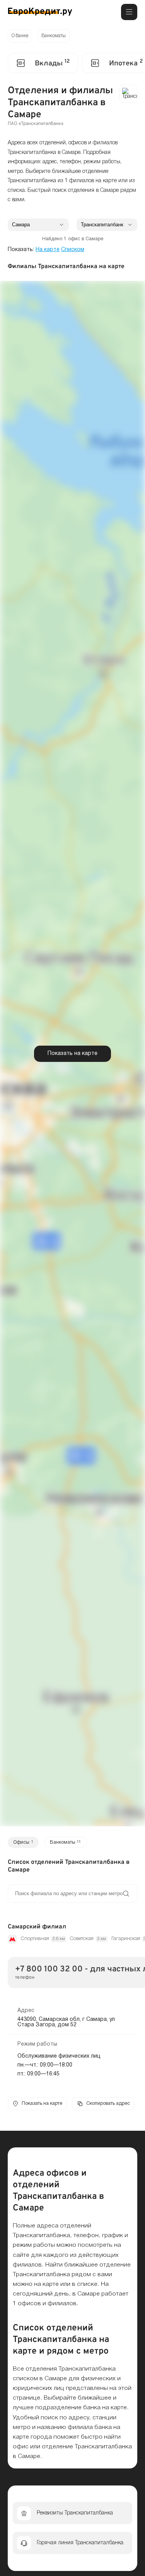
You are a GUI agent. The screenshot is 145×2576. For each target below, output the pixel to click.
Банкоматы (54, 36)
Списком (73, 250)
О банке (20, 36)
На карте (48, 250)
